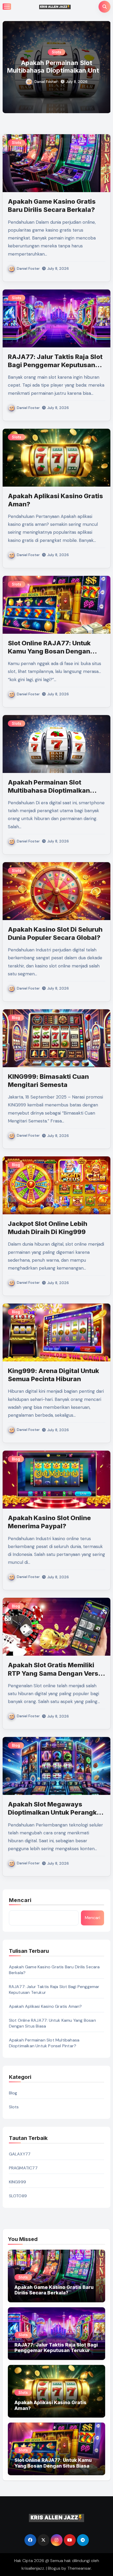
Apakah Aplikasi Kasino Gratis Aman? (45, 2006)
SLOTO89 (18, 2196)
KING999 (17, 2182)
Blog (16, 1018)
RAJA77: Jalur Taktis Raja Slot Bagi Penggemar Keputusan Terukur (55, 365)
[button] (103, 66)
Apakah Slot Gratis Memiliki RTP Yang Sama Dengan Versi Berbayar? (54, 1673)
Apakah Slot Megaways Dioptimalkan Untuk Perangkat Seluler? (55, 1812)
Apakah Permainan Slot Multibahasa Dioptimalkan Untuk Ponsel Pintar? (49, 790)
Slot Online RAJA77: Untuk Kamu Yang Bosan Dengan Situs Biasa (49, 651)
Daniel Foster (46, 82)
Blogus (54, 2568)
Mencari (20, 1900)
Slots (56, 52)
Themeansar (79, 2568)
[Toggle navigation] (7, 7)
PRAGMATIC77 (23, 2168)
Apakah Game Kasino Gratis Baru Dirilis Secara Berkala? (56, 67)
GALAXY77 (20, 2154)
